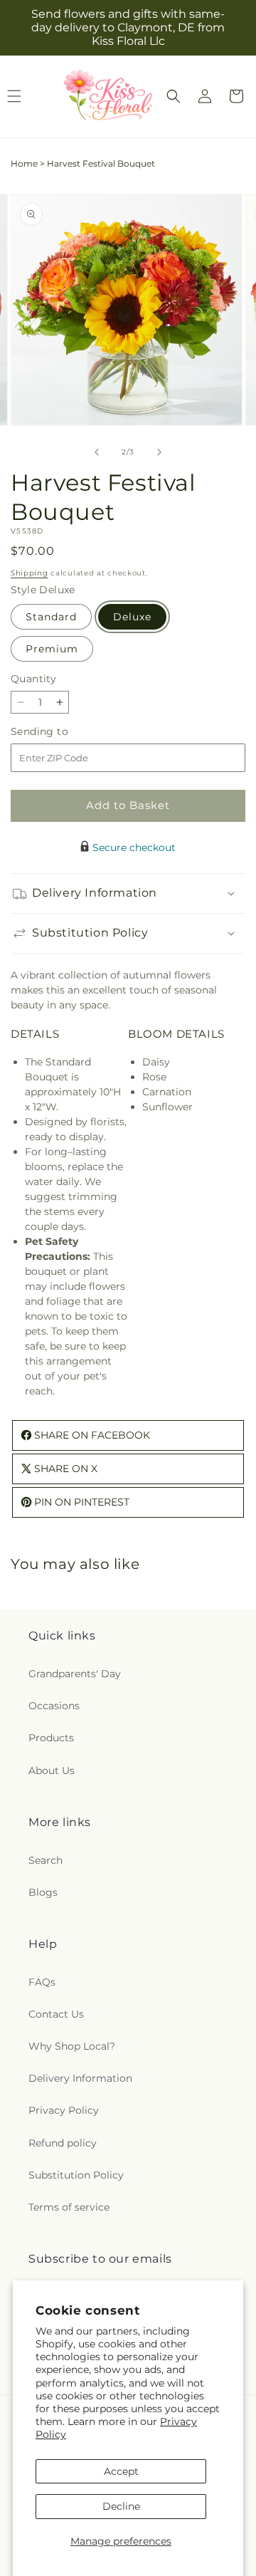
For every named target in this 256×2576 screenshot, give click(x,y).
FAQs (42, 1982)
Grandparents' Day (75, 1674)
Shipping (30, 573)
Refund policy (63, 2143)
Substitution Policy (76, 2175)
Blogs (43, 1892)
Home (24, 163)
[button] (174, 96)
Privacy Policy (64, 2110)
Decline (121, 2506)
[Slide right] (159, 452)
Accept (121, 2471)
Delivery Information (80, 2078)
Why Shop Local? (72, 2046)
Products (51, 1738)
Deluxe (132, 617)
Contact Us (56, 2014)
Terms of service (69, 2207)
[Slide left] (97, 452)
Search (46, 1860)
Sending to (61, 732)
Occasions (54, 1706)
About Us (52, 1771)
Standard (51, 617)
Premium (52, 649)
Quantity (33, 679)
